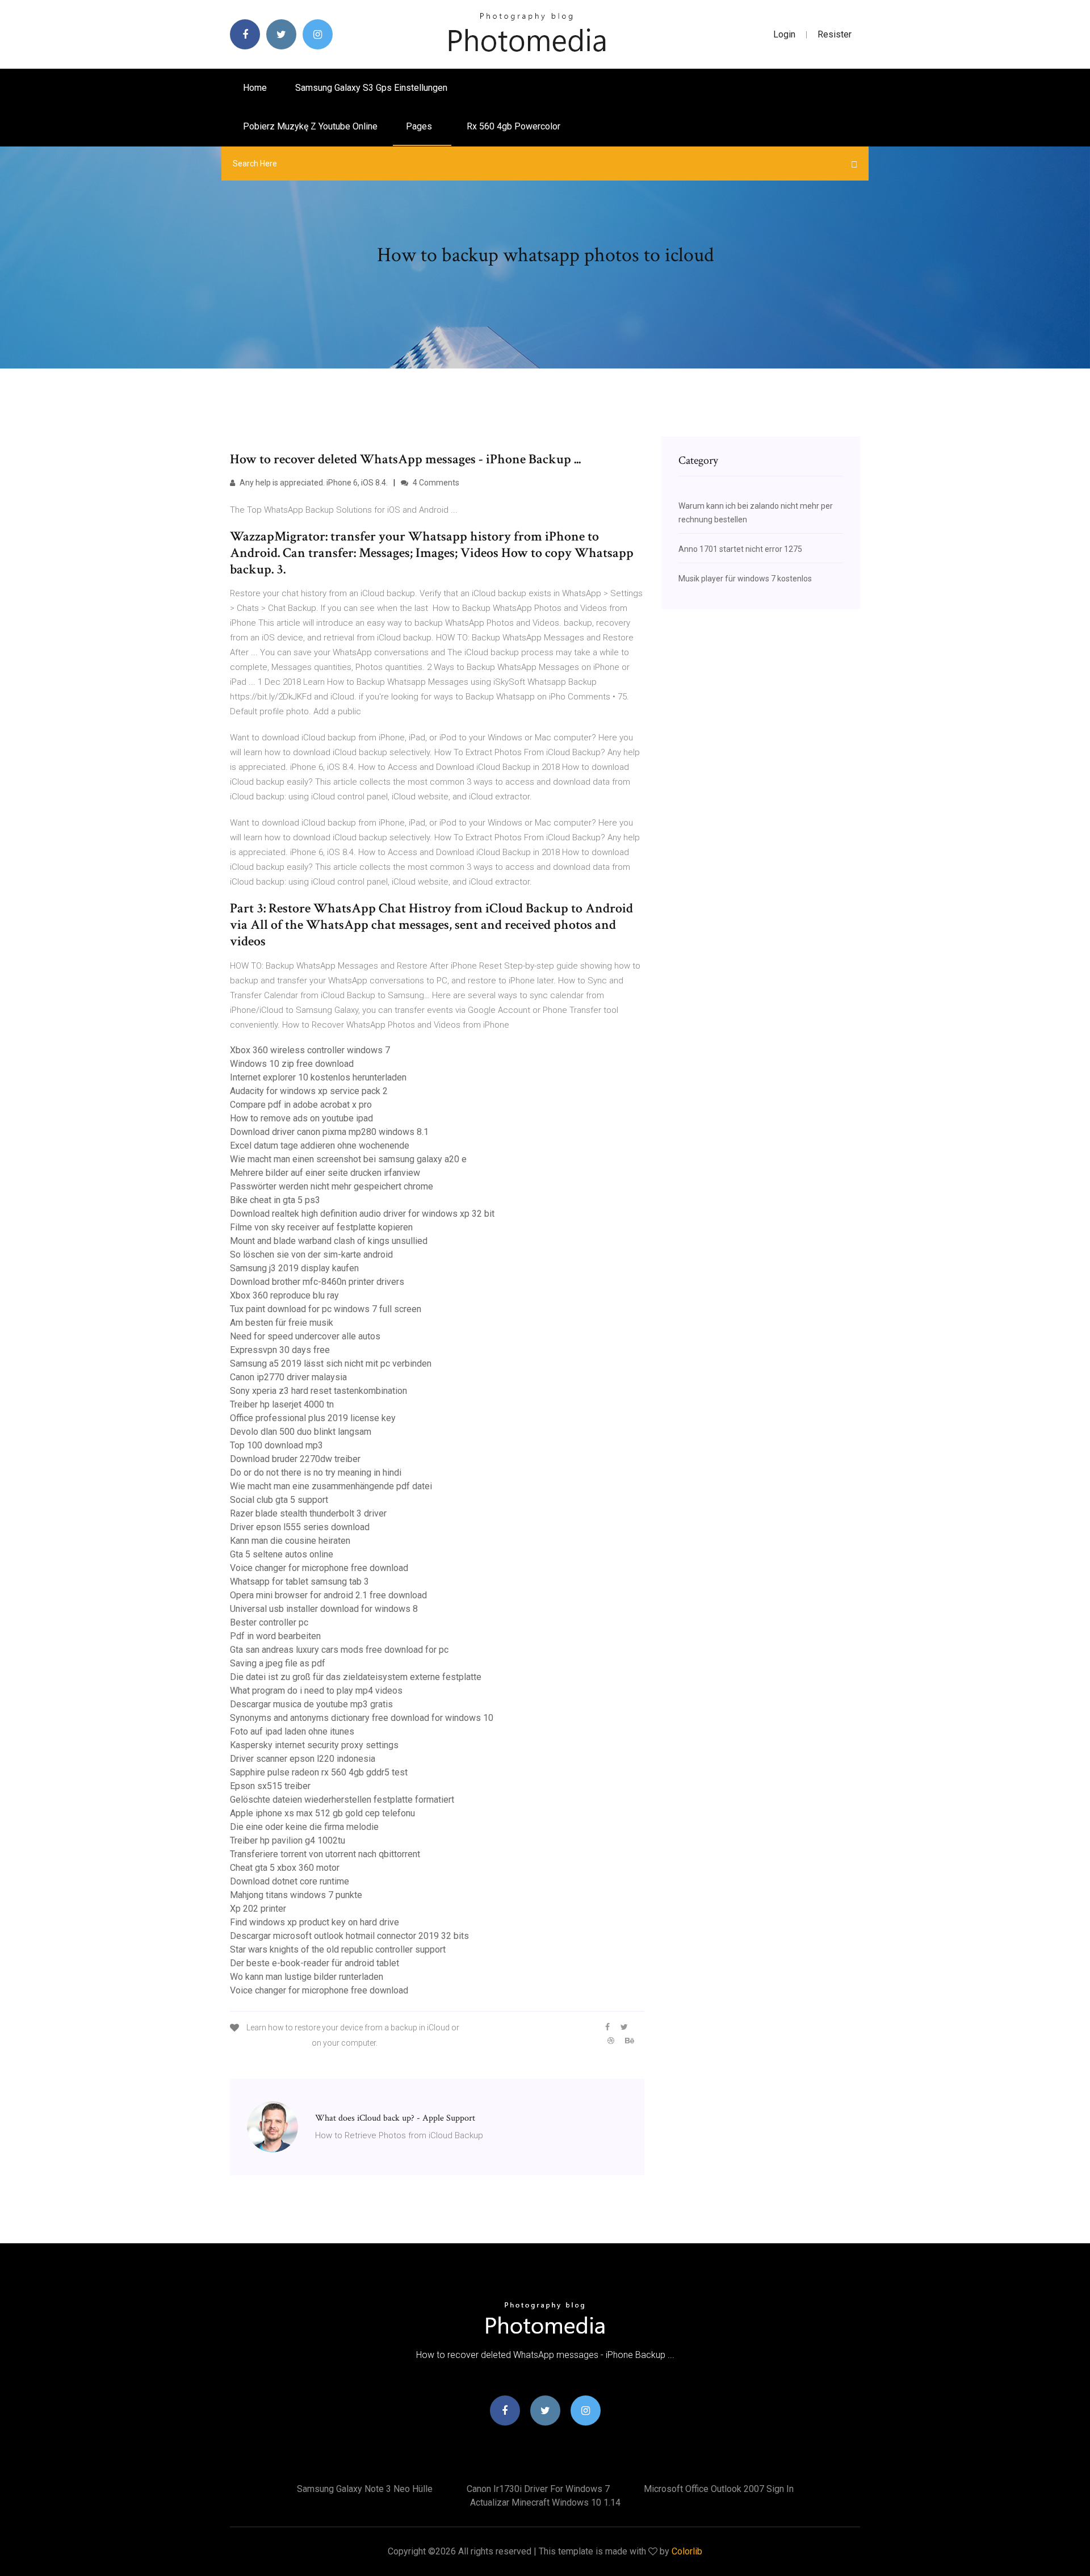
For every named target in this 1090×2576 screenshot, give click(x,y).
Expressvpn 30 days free (280, 1350)
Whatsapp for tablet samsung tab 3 (299, 1582)
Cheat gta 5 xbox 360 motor (285, 1868)
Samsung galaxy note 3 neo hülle (365, 2489)
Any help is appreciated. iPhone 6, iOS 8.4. (313, 483)
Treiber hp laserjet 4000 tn (282, 1404)
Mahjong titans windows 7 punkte (296, 1895)
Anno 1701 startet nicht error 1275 (740, 549)
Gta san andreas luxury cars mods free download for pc (339, 1650)
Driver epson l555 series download (300, 1527)
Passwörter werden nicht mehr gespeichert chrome (332, 1186)
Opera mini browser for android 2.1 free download (328, 1595)
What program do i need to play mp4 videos (316, 1691)
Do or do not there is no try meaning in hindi (316, 1473)
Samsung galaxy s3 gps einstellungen (371, 88)
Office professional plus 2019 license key (313, 1418)
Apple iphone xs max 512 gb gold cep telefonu (322, 1813)
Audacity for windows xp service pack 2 (309, 1091)
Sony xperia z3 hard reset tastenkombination (318, 1391)
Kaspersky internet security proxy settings (314, 1745)
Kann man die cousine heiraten (290, 1541)
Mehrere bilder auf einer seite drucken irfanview (325, 1173)
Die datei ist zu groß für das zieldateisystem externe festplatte (356, 1677)
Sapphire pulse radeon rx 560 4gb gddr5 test (319, 1772)
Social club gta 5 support (279, 1500)
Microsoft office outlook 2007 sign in (719, 2489)
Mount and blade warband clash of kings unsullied (329, 1241)
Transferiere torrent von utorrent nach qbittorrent (325, 1854)
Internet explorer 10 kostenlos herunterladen (318, 1077)
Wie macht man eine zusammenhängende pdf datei (331, 1486)
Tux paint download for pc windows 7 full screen (326, 1309)
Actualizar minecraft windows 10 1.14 (545, 2502)
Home (255, 88)
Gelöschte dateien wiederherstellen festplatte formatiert (342, 1800)
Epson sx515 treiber (270, 1786)
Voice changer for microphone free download (319, 1568)
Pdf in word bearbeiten (275, 1636)
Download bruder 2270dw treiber (295, 1459)
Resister (835, 34)
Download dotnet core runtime (290, 1881)
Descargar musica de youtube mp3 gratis (311, 1704)
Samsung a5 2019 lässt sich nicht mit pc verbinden (331, 1364)
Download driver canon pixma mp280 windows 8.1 (329, 1132)
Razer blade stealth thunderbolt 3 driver (308, 1513)
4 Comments (435, 483)
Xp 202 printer (258, 1909)
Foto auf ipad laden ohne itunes (292, 1731)
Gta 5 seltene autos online (282, 1554)
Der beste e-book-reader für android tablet (315, 1963)
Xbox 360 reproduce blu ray (284, 1295)
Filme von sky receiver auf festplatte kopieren (321, 1227)
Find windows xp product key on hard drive (315, 1922)
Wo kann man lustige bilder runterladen (307, 1977)
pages (420, 126)
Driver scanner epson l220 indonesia (303, 1759)
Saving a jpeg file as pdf (278, 1663)
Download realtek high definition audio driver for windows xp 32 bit (362, 1214)
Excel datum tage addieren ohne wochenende (320, 1145)
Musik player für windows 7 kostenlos (745, 579)
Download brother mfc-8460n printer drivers (317, 1282)
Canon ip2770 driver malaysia (288, 1377)
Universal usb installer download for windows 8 (324, 1609)
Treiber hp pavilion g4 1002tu (288, 1840)
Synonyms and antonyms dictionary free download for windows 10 (362, 1718)
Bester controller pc (269, 1622)
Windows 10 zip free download (292, 1064)
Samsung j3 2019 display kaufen (294, 1268)
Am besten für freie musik (282, 1323)
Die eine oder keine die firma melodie (304, 1827)
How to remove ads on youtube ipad (301, 1118)
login (784, 34)
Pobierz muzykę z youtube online (310, 126)
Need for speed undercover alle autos (305, 1336)
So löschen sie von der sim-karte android (311, 1255)
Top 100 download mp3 (276, 1445)
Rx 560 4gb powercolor (513, 126)
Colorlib (687, 2551)
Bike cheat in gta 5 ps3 (275, 1200)
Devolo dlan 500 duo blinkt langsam (301, 1432)
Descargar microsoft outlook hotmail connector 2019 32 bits (349, 1936)
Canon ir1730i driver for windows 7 (538, 2489)
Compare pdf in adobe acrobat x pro (301, 1105)
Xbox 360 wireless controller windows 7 (310, 1050)
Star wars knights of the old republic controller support (338, 1949)
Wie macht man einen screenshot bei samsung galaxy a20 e (348, 1159)
